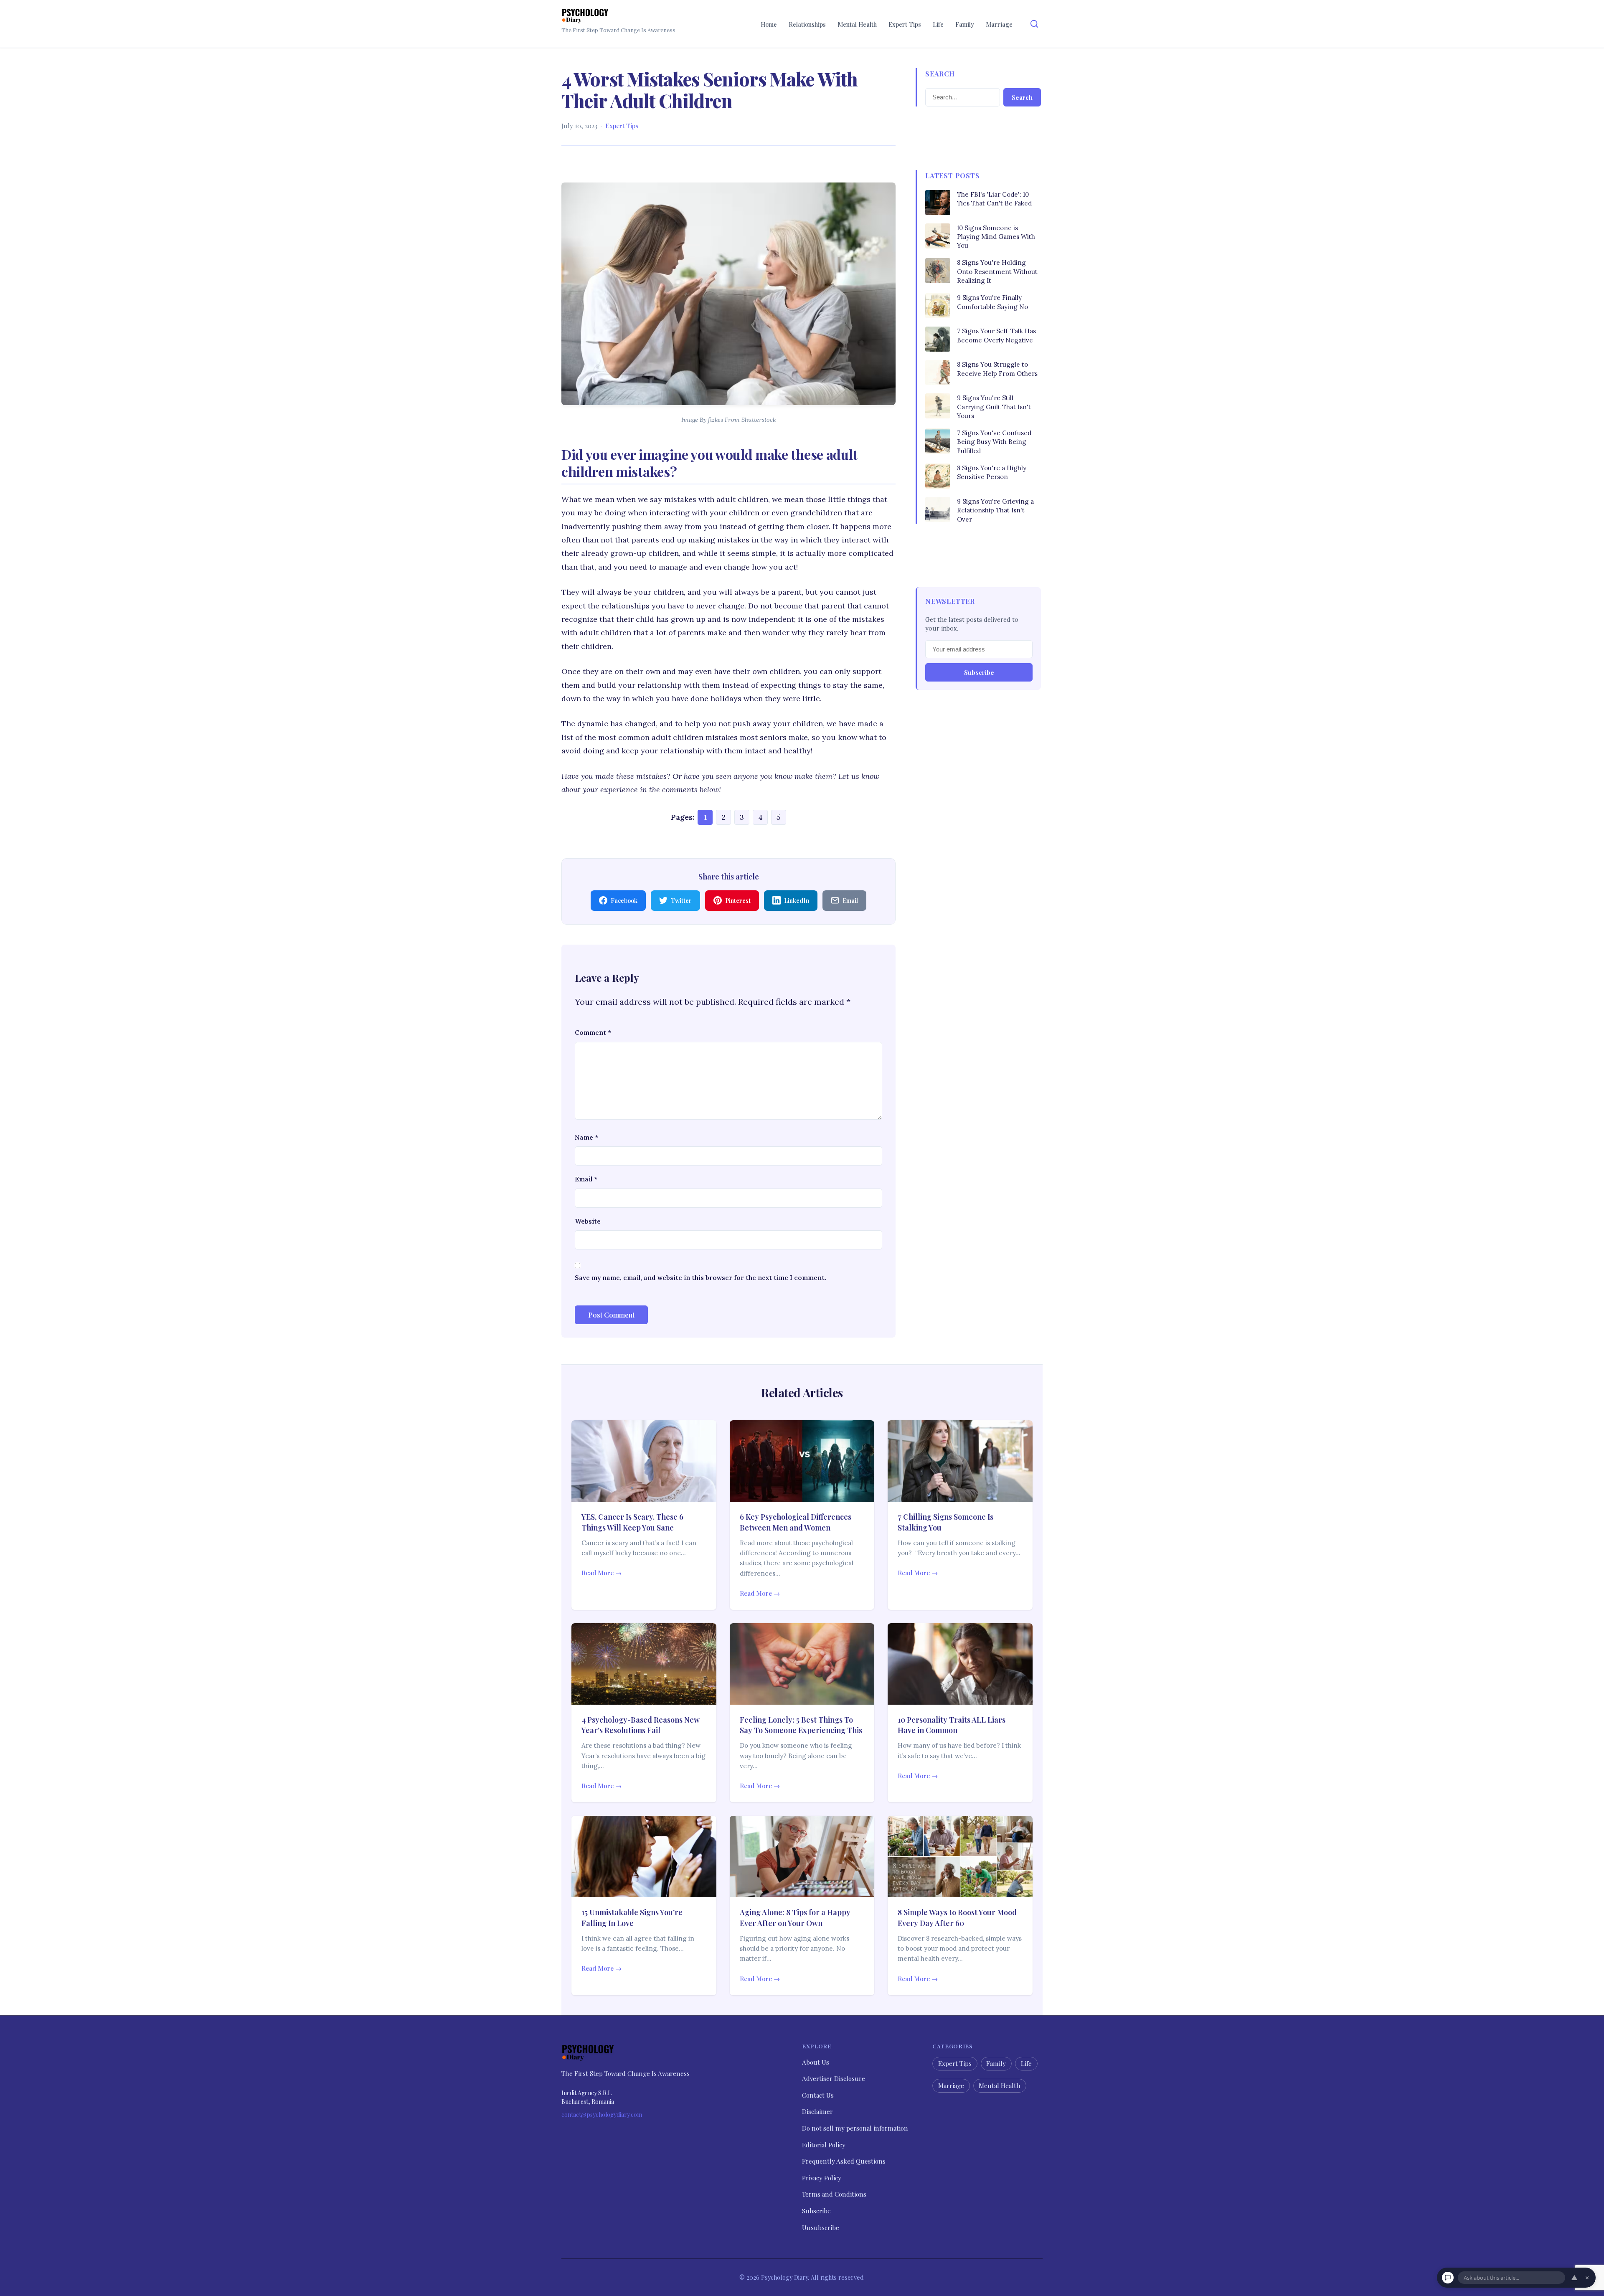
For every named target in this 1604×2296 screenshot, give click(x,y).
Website (588, 1221)
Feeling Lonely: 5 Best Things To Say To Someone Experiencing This (801, 1725)
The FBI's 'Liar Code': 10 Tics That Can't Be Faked (994, 199)
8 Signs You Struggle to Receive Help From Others (997, 369)
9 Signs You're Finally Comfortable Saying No (992, 302)
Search (1022, 97)
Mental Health (857, 24)
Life (938, 24)
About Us (816, 2062)
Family (965, 24)
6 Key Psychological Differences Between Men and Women (796, 1522)
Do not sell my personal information (855, 2128)
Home (769, 24)
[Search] (1034, 24)
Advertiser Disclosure (834, 2078)
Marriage (999, 24)
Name (586, 1137)
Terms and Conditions (834, 2194)
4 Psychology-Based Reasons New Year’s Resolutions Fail (641, 1725)
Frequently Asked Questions (844, 2161)
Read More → (601, 1573)
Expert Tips (905, 24)
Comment (593, 1033)
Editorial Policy (824, 2144)
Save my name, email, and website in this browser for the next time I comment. (700, 1278)
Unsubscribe (821, 2227)
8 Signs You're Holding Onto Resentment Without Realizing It (997, 271)
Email (586, 1179)
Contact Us (818, 2095)
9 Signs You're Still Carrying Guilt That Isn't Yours (994, 407)
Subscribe (979, 672)
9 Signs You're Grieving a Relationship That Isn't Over (995, 510)
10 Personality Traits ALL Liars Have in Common (952, 1725)
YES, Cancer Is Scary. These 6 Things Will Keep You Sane (632, 1522)
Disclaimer (817, 2111)
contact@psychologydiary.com (602, 2115)
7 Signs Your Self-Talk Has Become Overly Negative (996, 335)
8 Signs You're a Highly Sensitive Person (992, 472)
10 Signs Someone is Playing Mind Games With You (996, 237)
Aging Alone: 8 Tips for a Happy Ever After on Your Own (795, 1917)
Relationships (807, 24)
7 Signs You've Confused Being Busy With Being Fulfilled (994, 442)
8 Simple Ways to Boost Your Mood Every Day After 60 (957, 1917)
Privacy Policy (822, 2178)
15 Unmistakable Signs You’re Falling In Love (632, 1917)
